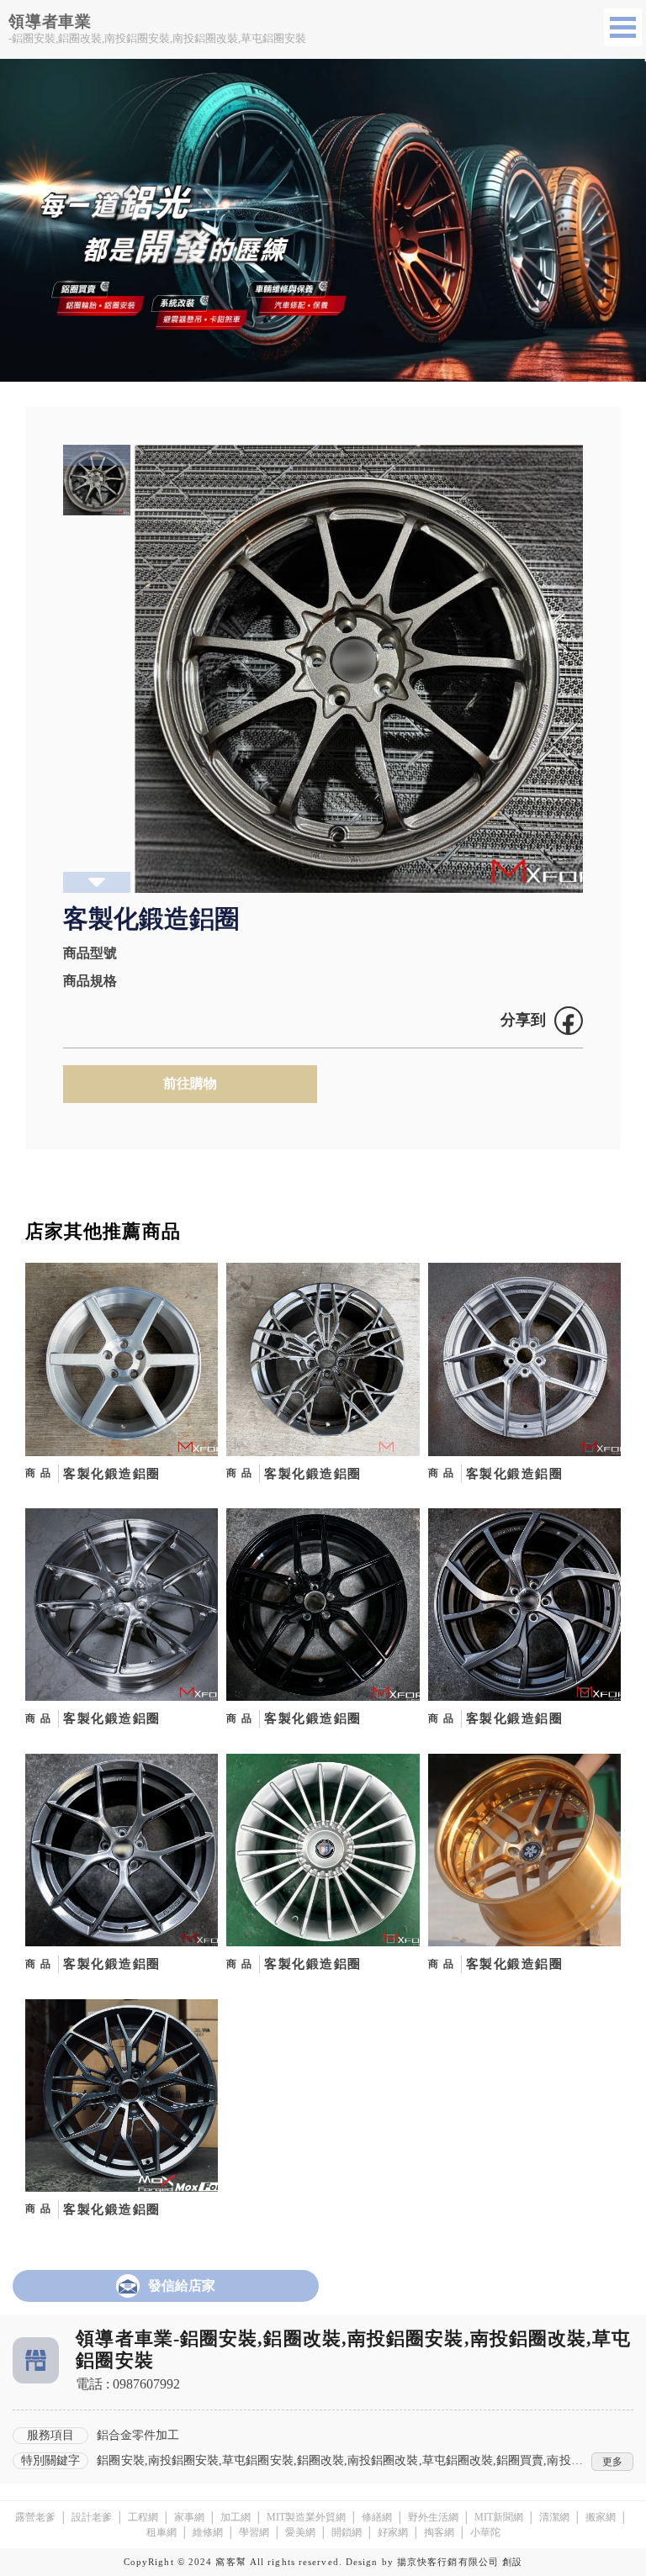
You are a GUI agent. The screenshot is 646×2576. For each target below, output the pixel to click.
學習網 (254, 2532)
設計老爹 (92, 2517)
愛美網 (300, 2532)
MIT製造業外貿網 (306, 2517)
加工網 (236, 2517)
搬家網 (601, 2517)
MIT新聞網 (499, 2517)
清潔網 (554, 2517)
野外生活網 (433, 2517)
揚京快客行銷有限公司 (448, 2562)
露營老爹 (35, 2517)
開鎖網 (347, 2532)
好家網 (393, 2532)
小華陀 (485, 2532)
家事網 (189, 2517)
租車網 (161, 2532)
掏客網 (439, 2532)
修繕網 (377, 2517)
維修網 (208, 2532)
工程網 (143, 2517)
